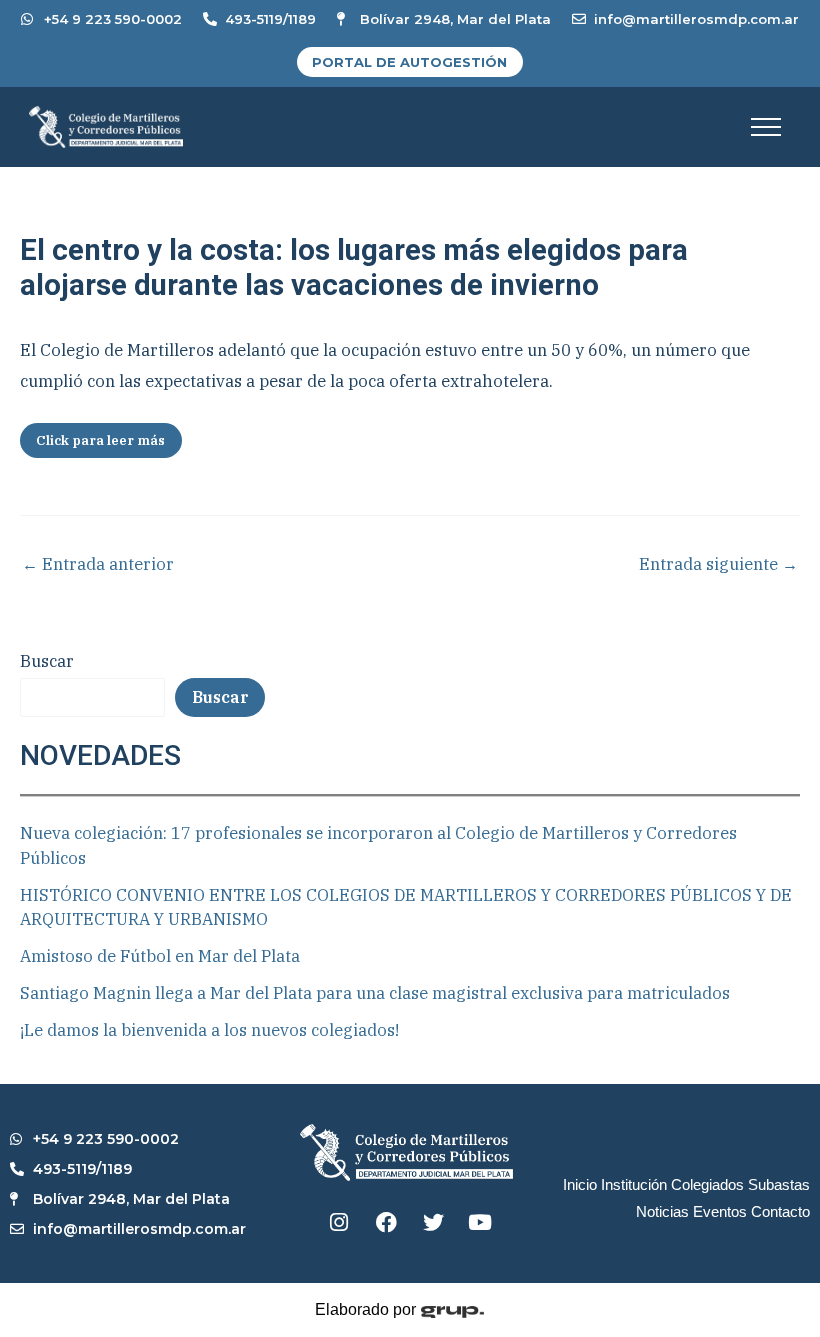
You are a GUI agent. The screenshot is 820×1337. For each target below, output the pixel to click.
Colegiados (707, 1184)
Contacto (780, 1211)
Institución (634, 1184)
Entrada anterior (98, 564)
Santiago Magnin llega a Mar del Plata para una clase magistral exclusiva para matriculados (375, 993)
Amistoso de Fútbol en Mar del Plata (160, 956)
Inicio (580, 1184)
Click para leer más (100, 440)
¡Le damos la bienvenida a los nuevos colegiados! (209, 1030)
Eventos (720, 1211)
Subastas (779, 1184)
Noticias (662, 1211)
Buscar (47, 661)
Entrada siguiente (718, 564)
